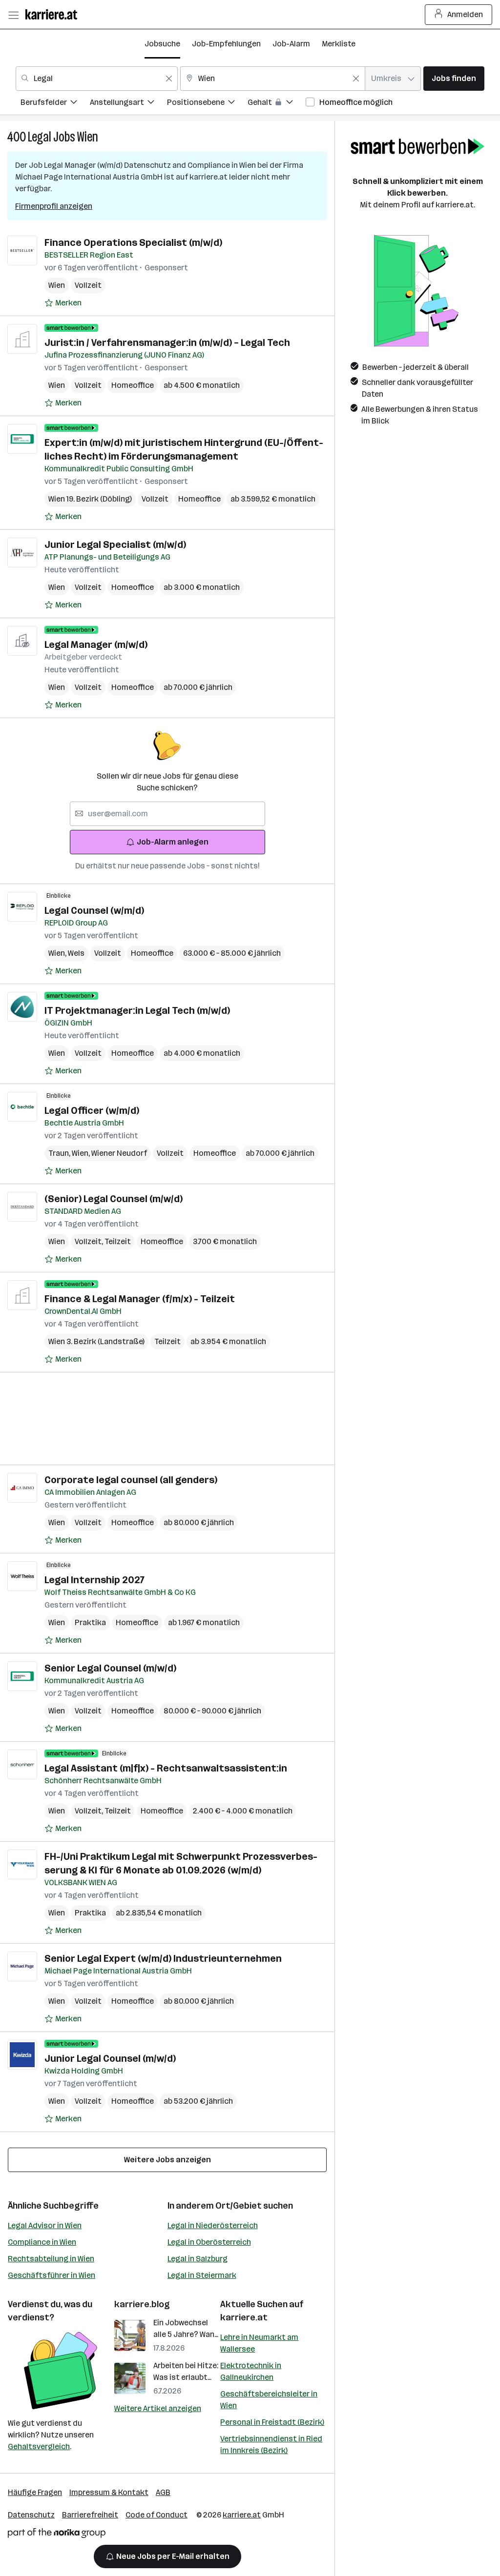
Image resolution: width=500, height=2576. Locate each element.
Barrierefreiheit (90, 2515)
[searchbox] (167, 814)
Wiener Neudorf (119, 1153)
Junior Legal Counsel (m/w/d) (110, 2058)
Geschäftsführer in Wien (52, 2275)
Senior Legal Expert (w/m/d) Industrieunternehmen (163, 1958)
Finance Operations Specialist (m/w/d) (133, 242)
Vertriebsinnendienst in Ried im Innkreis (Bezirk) (271, 2445)
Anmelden (465, 14)
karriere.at (244, 2317)
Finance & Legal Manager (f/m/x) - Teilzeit (140, 1299)
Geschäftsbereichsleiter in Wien (269, 2400)
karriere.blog (142, 2304)
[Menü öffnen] (13, 15)
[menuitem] (55, 104)
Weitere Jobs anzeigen (167, 2160)
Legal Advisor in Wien (45, 2225)
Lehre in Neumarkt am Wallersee (259, 2343)
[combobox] (97, 79)
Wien (88, 137)
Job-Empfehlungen (226, 44)
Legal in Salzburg (198, 2259)
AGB (163, 2492)
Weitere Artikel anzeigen (158, 2408)
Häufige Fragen (35, 2492)
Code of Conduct (156, 2515)
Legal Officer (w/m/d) (92, 1110)
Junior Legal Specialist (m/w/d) (115, 544)
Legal (40, 137)
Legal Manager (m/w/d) (96, 644)
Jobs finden (454, 78)
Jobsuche (162, 44)
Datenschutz (31, 2515)
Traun (60, 1153)
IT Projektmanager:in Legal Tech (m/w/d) (137, 1010)
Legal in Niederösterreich (213, 2225)
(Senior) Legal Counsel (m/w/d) (114, 1199)
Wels (76, 953)
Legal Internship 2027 (94, 1580)
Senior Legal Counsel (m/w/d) (110, 1668)
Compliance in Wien (42, 2242)
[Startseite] (54, 14)
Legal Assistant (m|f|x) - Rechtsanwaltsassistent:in (166, 1768)
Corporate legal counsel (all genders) (131, 1480)
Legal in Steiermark (202, 2275)
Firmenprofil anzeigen (54, 206)
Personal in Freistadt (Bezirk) (272, 2422)
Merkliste (339, 44)
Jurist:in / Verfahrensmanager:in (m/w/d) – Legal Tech (167, 342)
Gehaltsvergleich (39, 2446)
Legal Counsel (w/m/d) (94, 910)
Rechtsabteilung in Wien (51, 2259)
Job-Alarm (291, 44)
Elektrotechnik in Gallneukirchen (251, 2371)
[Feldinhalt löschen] (169, 79)
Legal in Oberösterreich (209, 2242)
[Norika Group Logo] (57, 2535)
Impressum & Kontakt (109, 2492)
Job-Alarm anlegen (173, 842)
